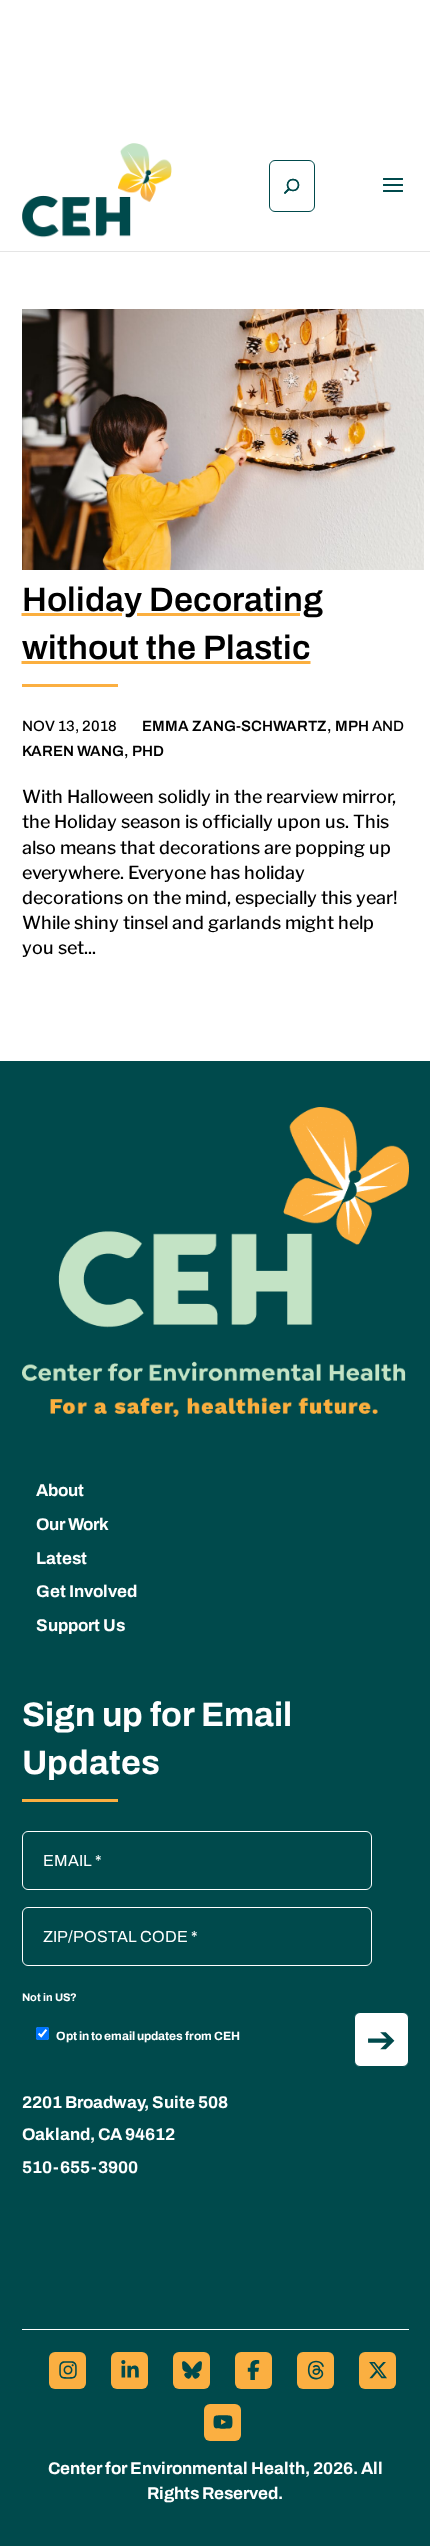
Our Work (72, 1524)
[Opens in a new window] (67, 2370)
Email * (57, 1841)
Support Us (80, 1625)
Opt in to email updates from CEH (148, 2036)
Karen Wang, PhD (93, 751)
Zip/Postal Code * (91, 1917)
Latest (61, 1558)
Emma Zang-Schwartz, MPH (255, 726)
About (60, 1490)
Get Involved (86, 1591)
